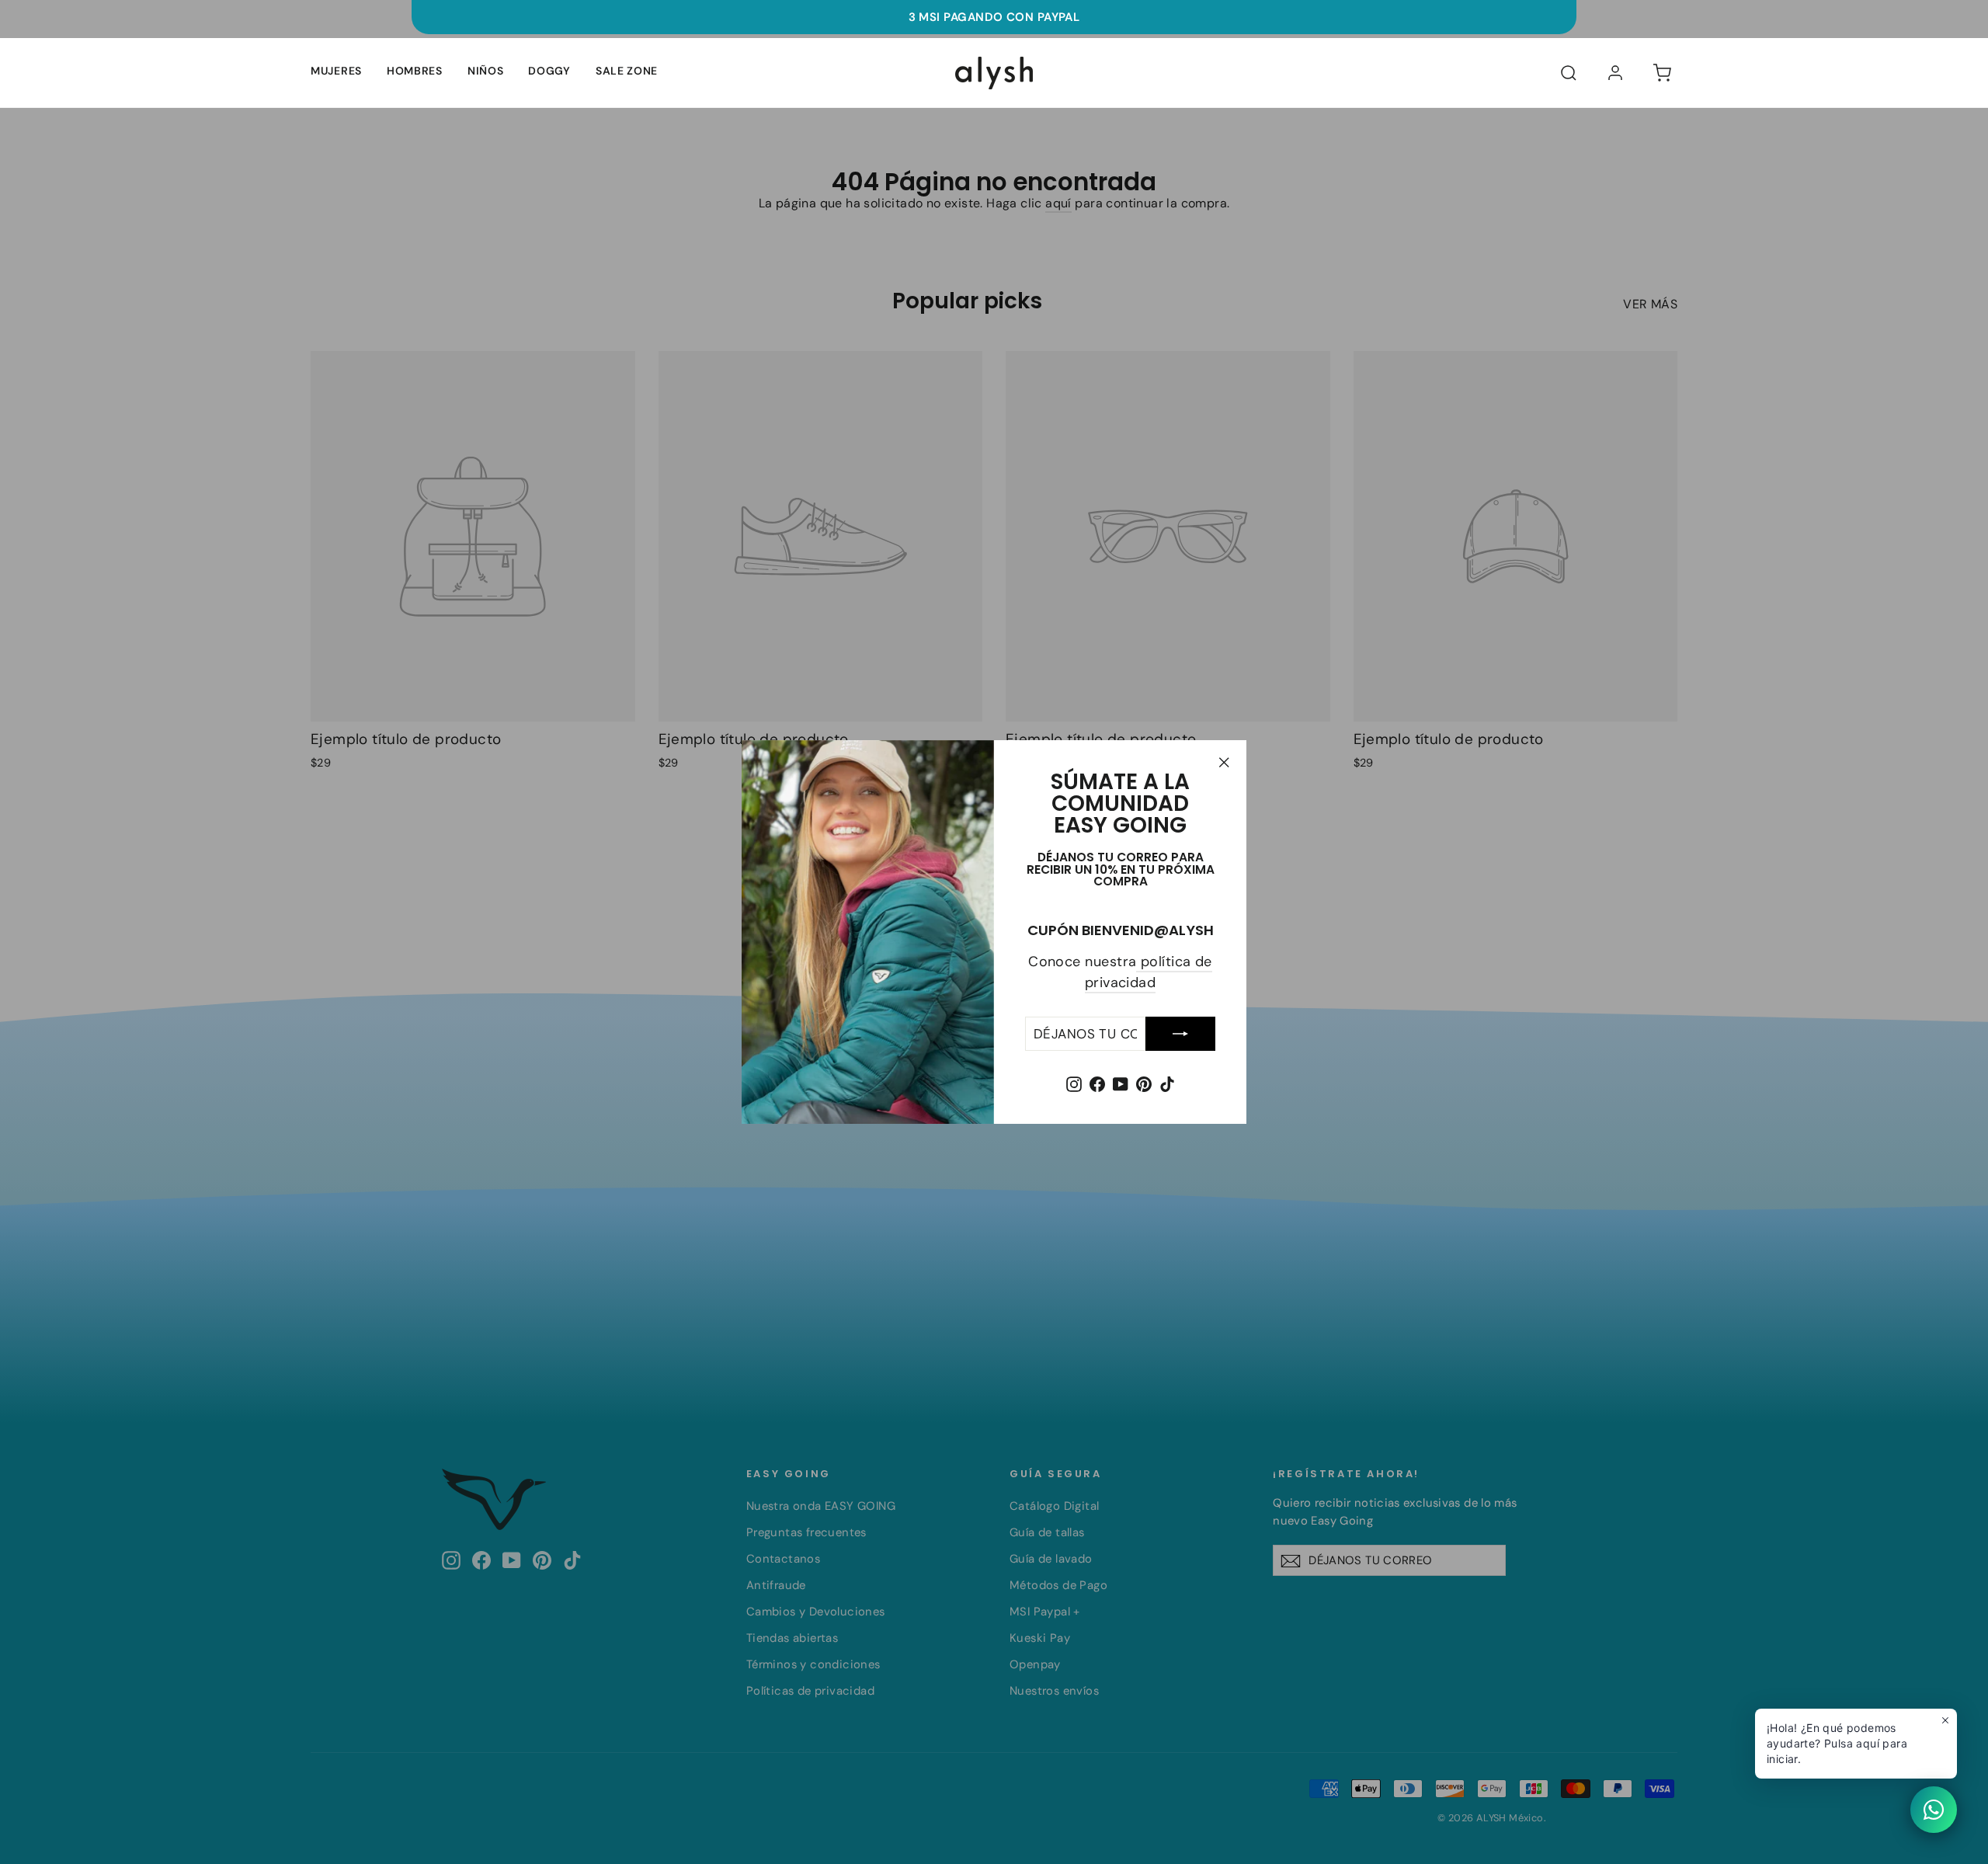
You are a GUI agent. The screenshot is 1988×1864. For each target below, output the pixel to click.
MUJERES (336, 71)
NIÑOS (486, 71)
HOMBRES (415, 71)
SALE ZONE (627, 71)
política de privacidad (1149, 972)
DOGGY (549, 71)
